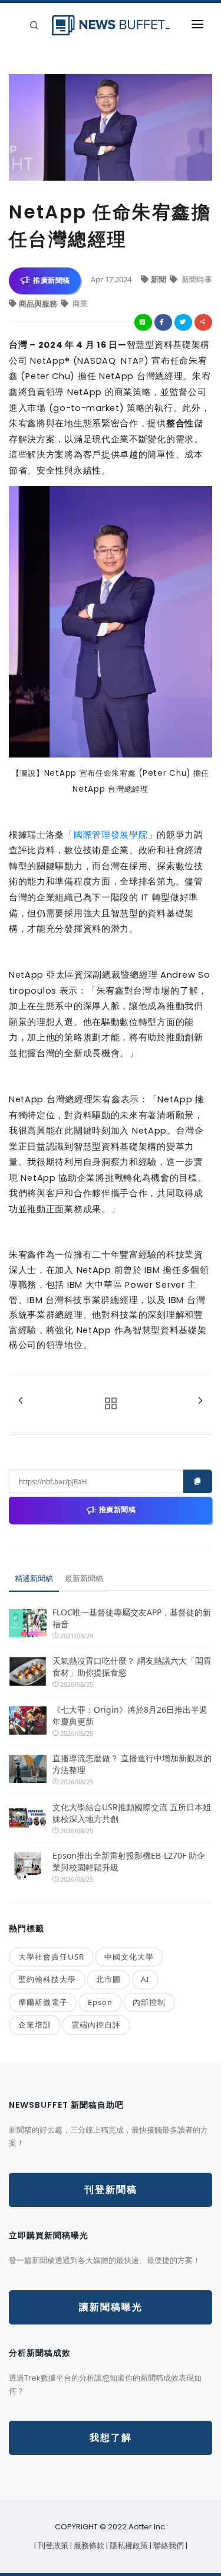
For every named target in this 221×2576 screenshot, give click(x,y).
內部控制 (149, 2002)
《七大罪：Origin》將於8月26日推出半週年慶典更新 (130, 1715)
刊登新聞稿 (111, 2190)
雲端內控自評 (96, 2025)
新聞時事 (196, 279)
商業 (79, 303)
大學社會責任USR (51, 1957)
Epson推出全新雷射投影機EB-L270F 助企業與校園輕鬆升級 (129, 1861)
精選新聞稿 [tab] (34, 1578)
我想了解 (111, 2438)
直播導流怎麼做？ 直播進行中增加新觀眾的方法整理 (132, 1764)
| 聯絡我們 (168, 2546)
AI (145, 1979)
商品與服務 (39, 303)
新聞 (159, 279)
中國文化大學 (129, 1957)
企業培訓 (35, 2025)
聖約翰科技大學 (47, 1979)
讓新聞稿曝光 (111, 2307)
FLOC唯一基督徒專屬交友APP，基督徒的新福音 (132, 1618)
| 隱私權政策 (128, 2546)
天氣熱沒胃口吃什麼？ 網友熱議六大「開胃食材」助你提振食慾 (132, 1666)
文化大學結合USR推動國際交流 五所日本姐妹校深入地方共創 (132, 1813)
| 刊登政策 (52, 2546)
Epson (100, 2002)
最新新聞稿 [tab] (84, 1578)
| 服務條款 (88, 2546)
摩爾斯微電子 (43, 2002)
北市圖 (108, 1979)
